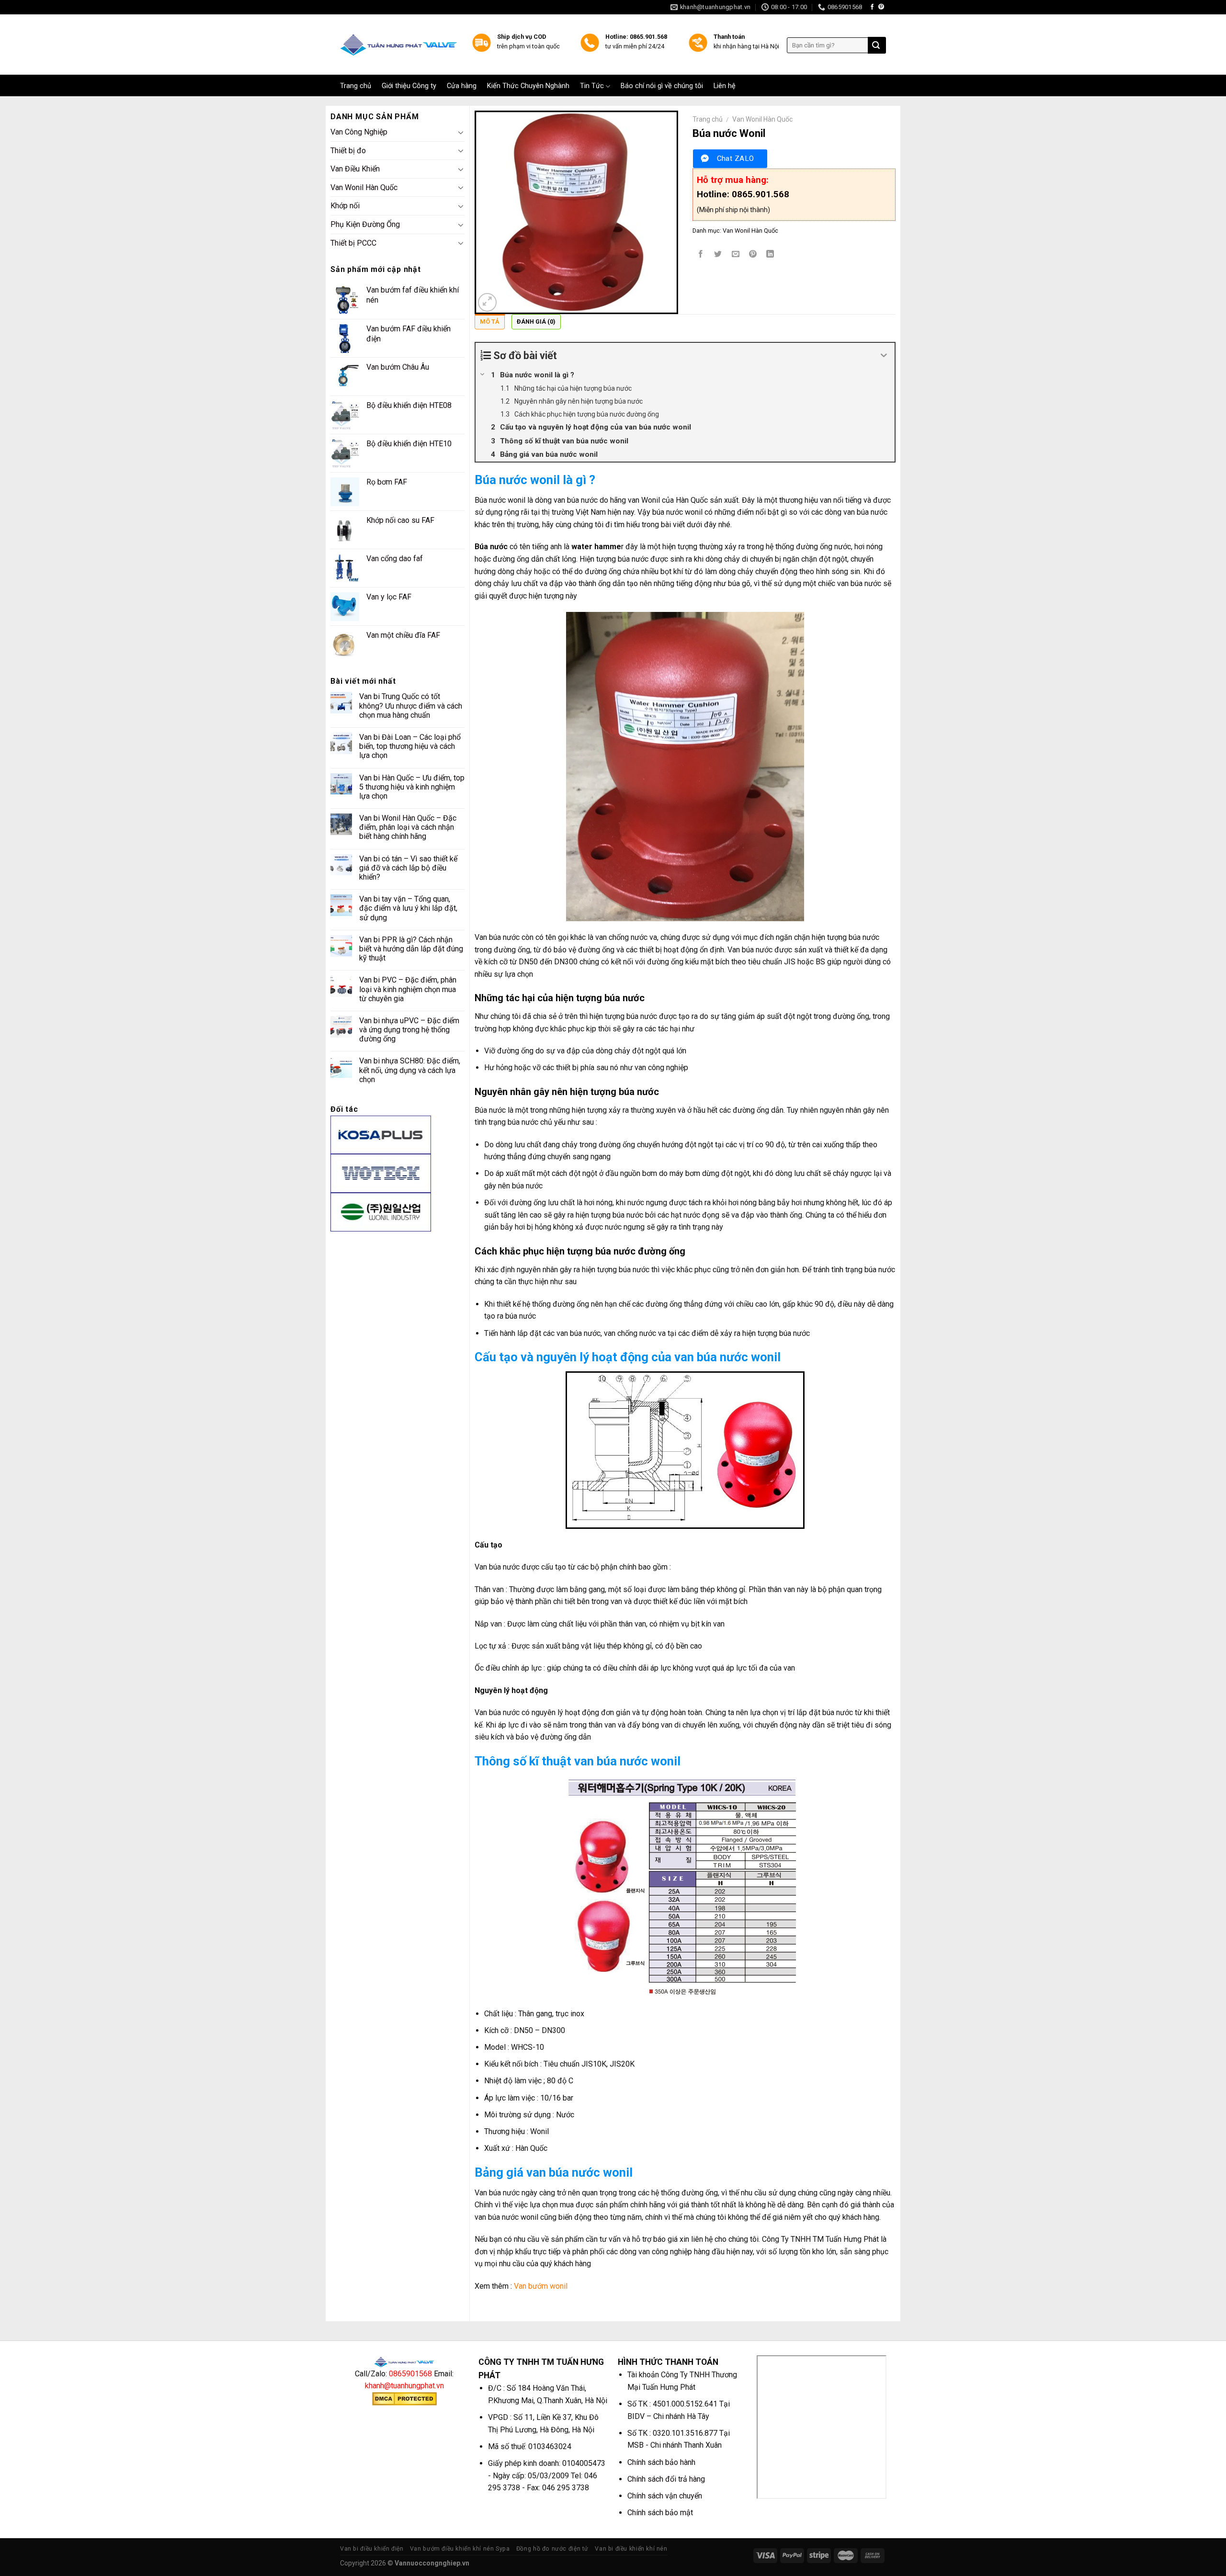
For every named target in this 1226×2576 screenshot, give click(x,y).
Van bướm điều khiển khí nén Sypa (460, 2549)
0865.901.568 (761, 194)
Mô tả (490, 322)
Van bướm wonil (541, 2286)
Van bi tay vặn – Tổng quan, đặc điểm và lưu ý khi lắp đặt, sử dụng (408, 908)
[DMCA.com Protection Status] (404, 2398)
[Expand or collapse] (884, 356)
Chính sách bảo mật (660, 2513)
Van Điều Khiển (355, 169)
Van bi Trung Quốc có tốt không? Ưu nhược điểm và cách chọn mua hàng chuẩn (411, 706)
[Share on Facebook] (701, 254)
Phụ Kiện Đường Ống (365, 224)
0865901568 (410, 2374)
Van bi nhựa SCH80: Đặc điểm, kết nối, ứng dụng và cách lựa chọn (410, 1070)
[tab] (490, 324)
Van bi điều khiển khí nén (631, 2549)
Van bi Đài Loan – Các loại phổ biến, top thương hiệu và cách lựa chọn (410, 746)
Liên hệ (725, 86)
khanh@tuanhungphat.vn (404, 2386)
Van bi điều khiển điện (372, 2549)
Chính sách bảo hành (661, 2462)
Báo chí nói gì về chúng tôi (662, 86)
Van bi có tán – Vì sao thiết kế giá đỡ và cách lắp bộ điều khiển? (408, 868)
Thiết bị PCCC (353, 243)
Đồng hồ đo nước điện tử (552, 2549)
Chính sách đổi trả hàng (666, 2479)
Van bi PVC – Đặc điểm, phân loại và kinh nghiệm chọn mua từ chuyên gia (408, 989)
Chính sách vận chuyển (665, 2496)
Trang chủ (356, 86)
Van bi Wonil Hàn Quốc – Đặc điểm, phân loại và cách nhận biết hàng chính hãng (408, 827)
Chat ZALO (736, 158)
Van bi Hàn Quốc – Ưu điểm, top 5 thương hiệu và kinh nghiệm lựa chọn (412, 787)
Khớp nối (345, 206)
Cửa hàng (462, 86)
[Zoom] (487, 302)
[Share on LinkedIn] (770, 254)
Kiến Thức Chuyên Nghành (528, 86)
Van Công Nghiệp (359, 132)
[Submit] (876, 45)
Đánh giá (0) (536, 322)
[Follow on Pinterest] (881, 7)
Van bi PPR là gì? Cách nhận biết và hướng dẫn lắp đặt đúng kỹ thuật (411, 949)
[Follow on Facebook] (872, 7)
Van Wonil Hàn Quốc (364, 187)
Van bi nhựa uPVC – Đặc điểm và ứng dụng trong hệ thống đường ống (409, 1030)
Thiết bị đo (348, 151)
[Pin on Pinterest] (753, 254)
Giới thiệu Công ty (409, 86)
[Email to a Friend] (735, 254)
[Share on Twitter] (718, 254)
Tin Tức (592, 86)
